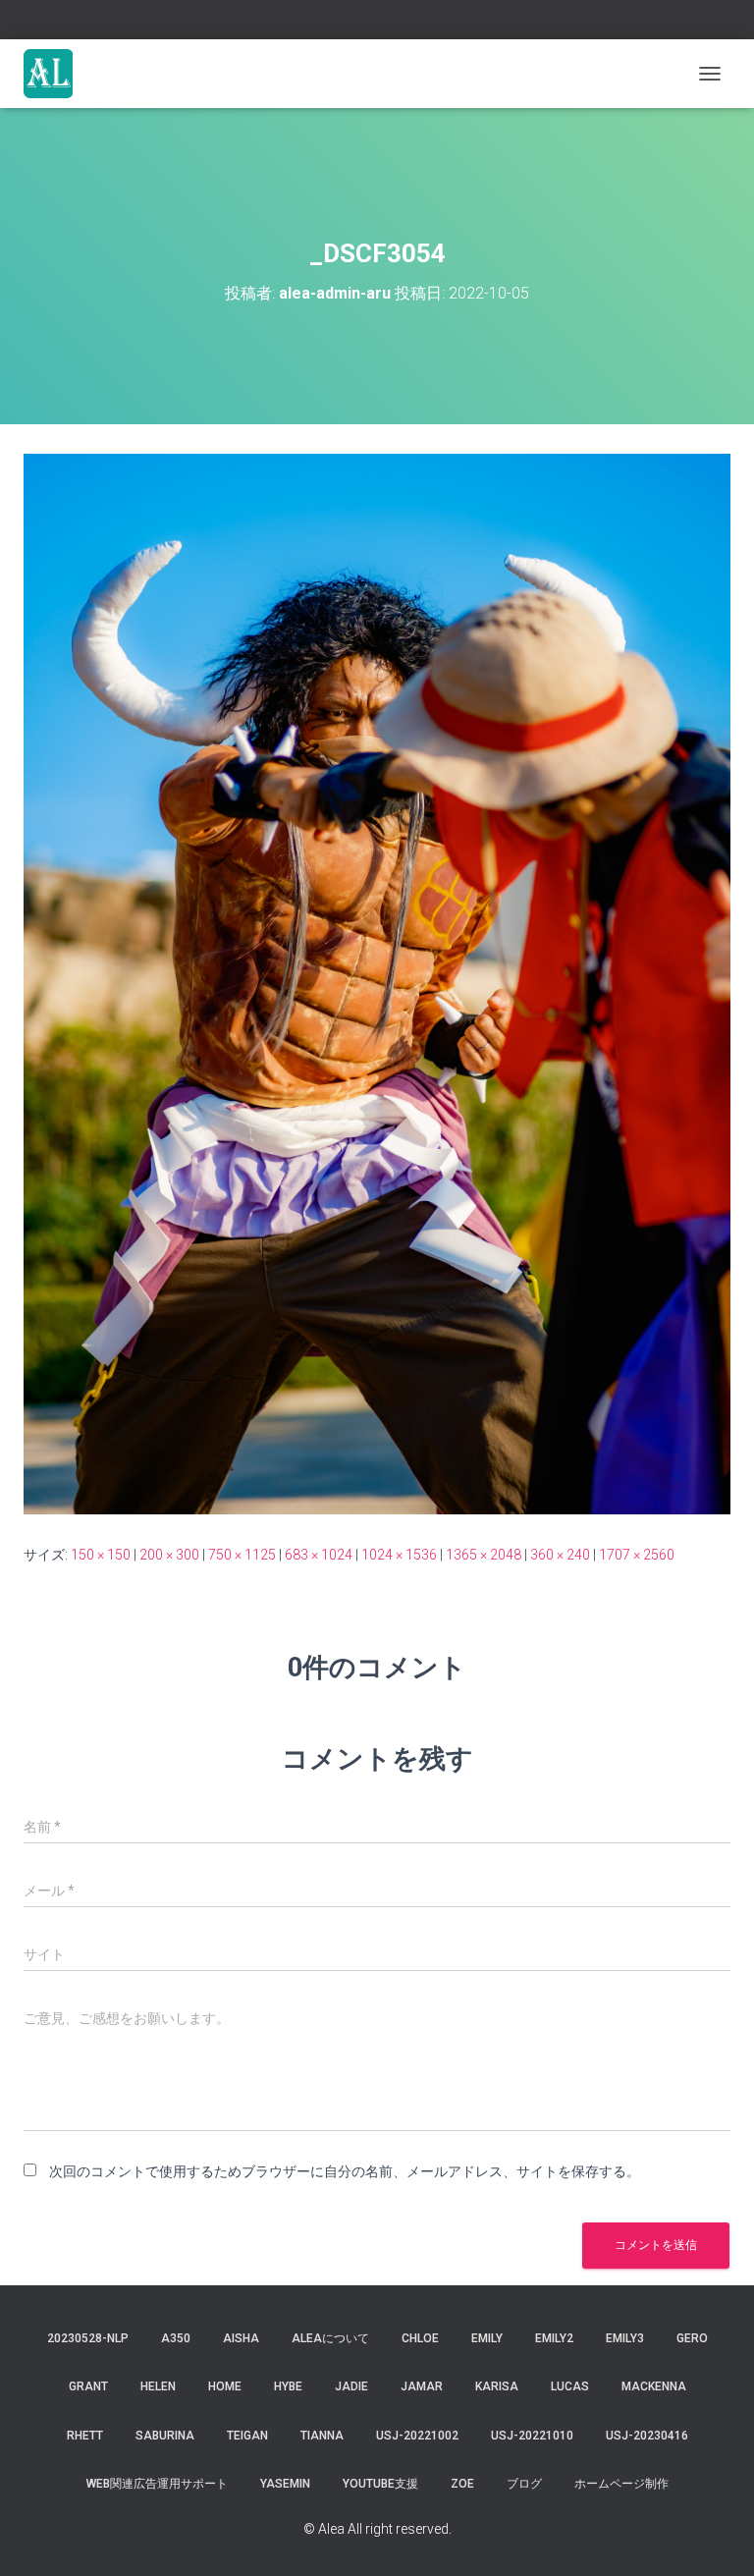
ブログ (524, 2484)
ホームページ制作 (621, 2484)
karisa (497, 2386)
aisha (241, 2338)
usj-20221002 (417, 2436)
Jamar (422, 2386)
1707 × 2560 (637, 1555)
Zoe (462, 2484)
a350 (176, 2338)
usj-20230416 (647, 2436)
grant (88, 2386)
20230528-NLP (88, 2338)
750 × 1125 (242, 1555)
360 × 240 (560, 1555)
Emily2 (554, 2338)
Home (225, 2386)
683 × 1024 (319, 1555)
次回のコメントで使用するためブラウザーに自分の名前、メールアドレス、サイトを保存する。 (345, 2171)
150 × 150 (101, 1555)
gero (692, 2338)
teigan (247, 2436)
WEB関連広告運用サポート (157, 2484)
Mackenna (654, 2386)
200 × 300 (169, 1555)
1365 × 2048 (484, 1555)
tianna (322, 2436)
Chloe (420, 2338)
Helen (158, 2386)
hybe (288, 2386)
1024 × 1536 (399, 1555)
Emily (487, 2338)
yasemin (285, 2484)
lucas (570, 2386)
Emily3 (625, 2338)
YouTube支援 (380, 2484)
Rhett (85, 2436)
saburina (165, 2436)
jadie (351, 2386)
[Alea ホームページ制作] (55, 74)
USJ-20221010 (532, 2436)
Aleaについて (330, 2338)
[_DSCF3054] (377, 983)
